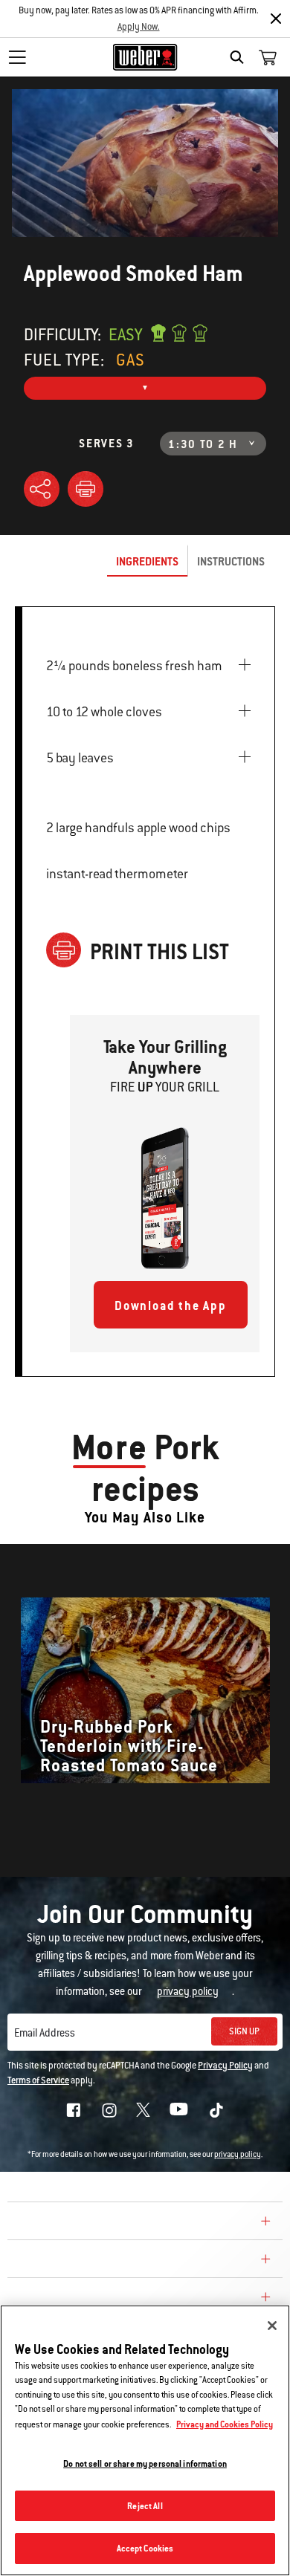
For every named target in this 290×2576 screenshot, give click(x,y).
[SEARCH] (241, 57)
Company (41, 2223)
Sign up (244, 2031)
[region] (145, 2440)
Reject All (145, 2506)
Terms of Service (38, 2080)
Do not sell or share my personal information (145, 2463)
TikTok (216, 2110)
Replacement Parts (75, 2299)
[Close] (276, 19)
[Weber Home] (145, 57)
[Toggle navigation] (17, 57)
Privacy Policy (225, 2066)
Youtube (179, 2109)
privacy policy (238, 2154)
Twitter (143, 2110)
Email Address (45, 2033)
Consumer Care (62, 2261)
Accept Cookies (145, 2548)
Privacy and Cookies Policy (225, 2424)
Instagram (109, 2110)
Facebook (74, 2110)
